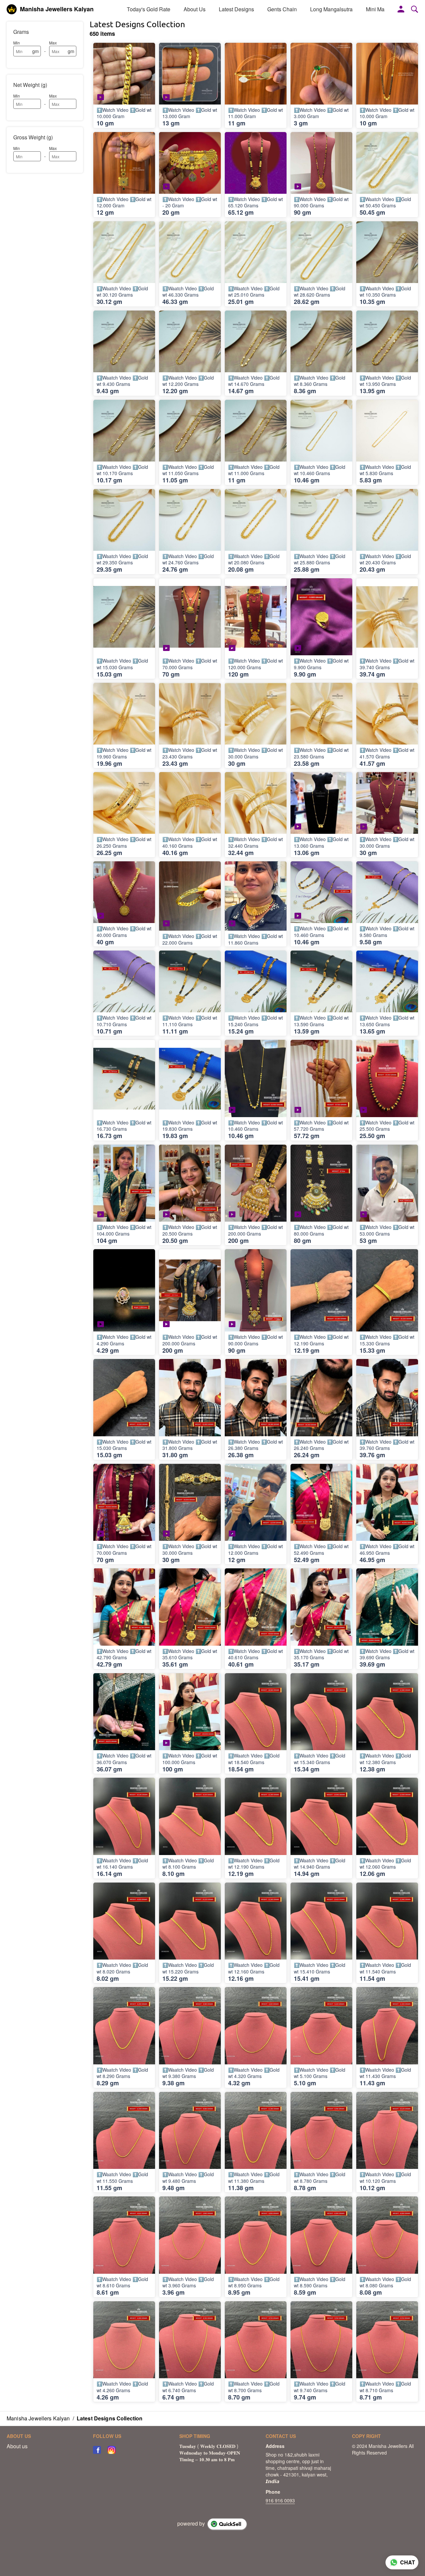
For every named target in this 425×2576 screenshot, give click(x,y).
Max (53, 43)
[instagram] (112, 2450)
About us (17, 2446)
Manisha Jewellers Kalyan (57, 9)
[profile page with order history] (401, 9)
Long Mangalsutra (331, 9)
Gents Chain (282, 9)
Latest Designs (236, 9)
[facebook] (97, 2450)
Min (17, 43)
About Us (195, 9)
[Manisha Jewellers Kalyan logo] (12, 9)
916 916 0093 (280, 2500)
